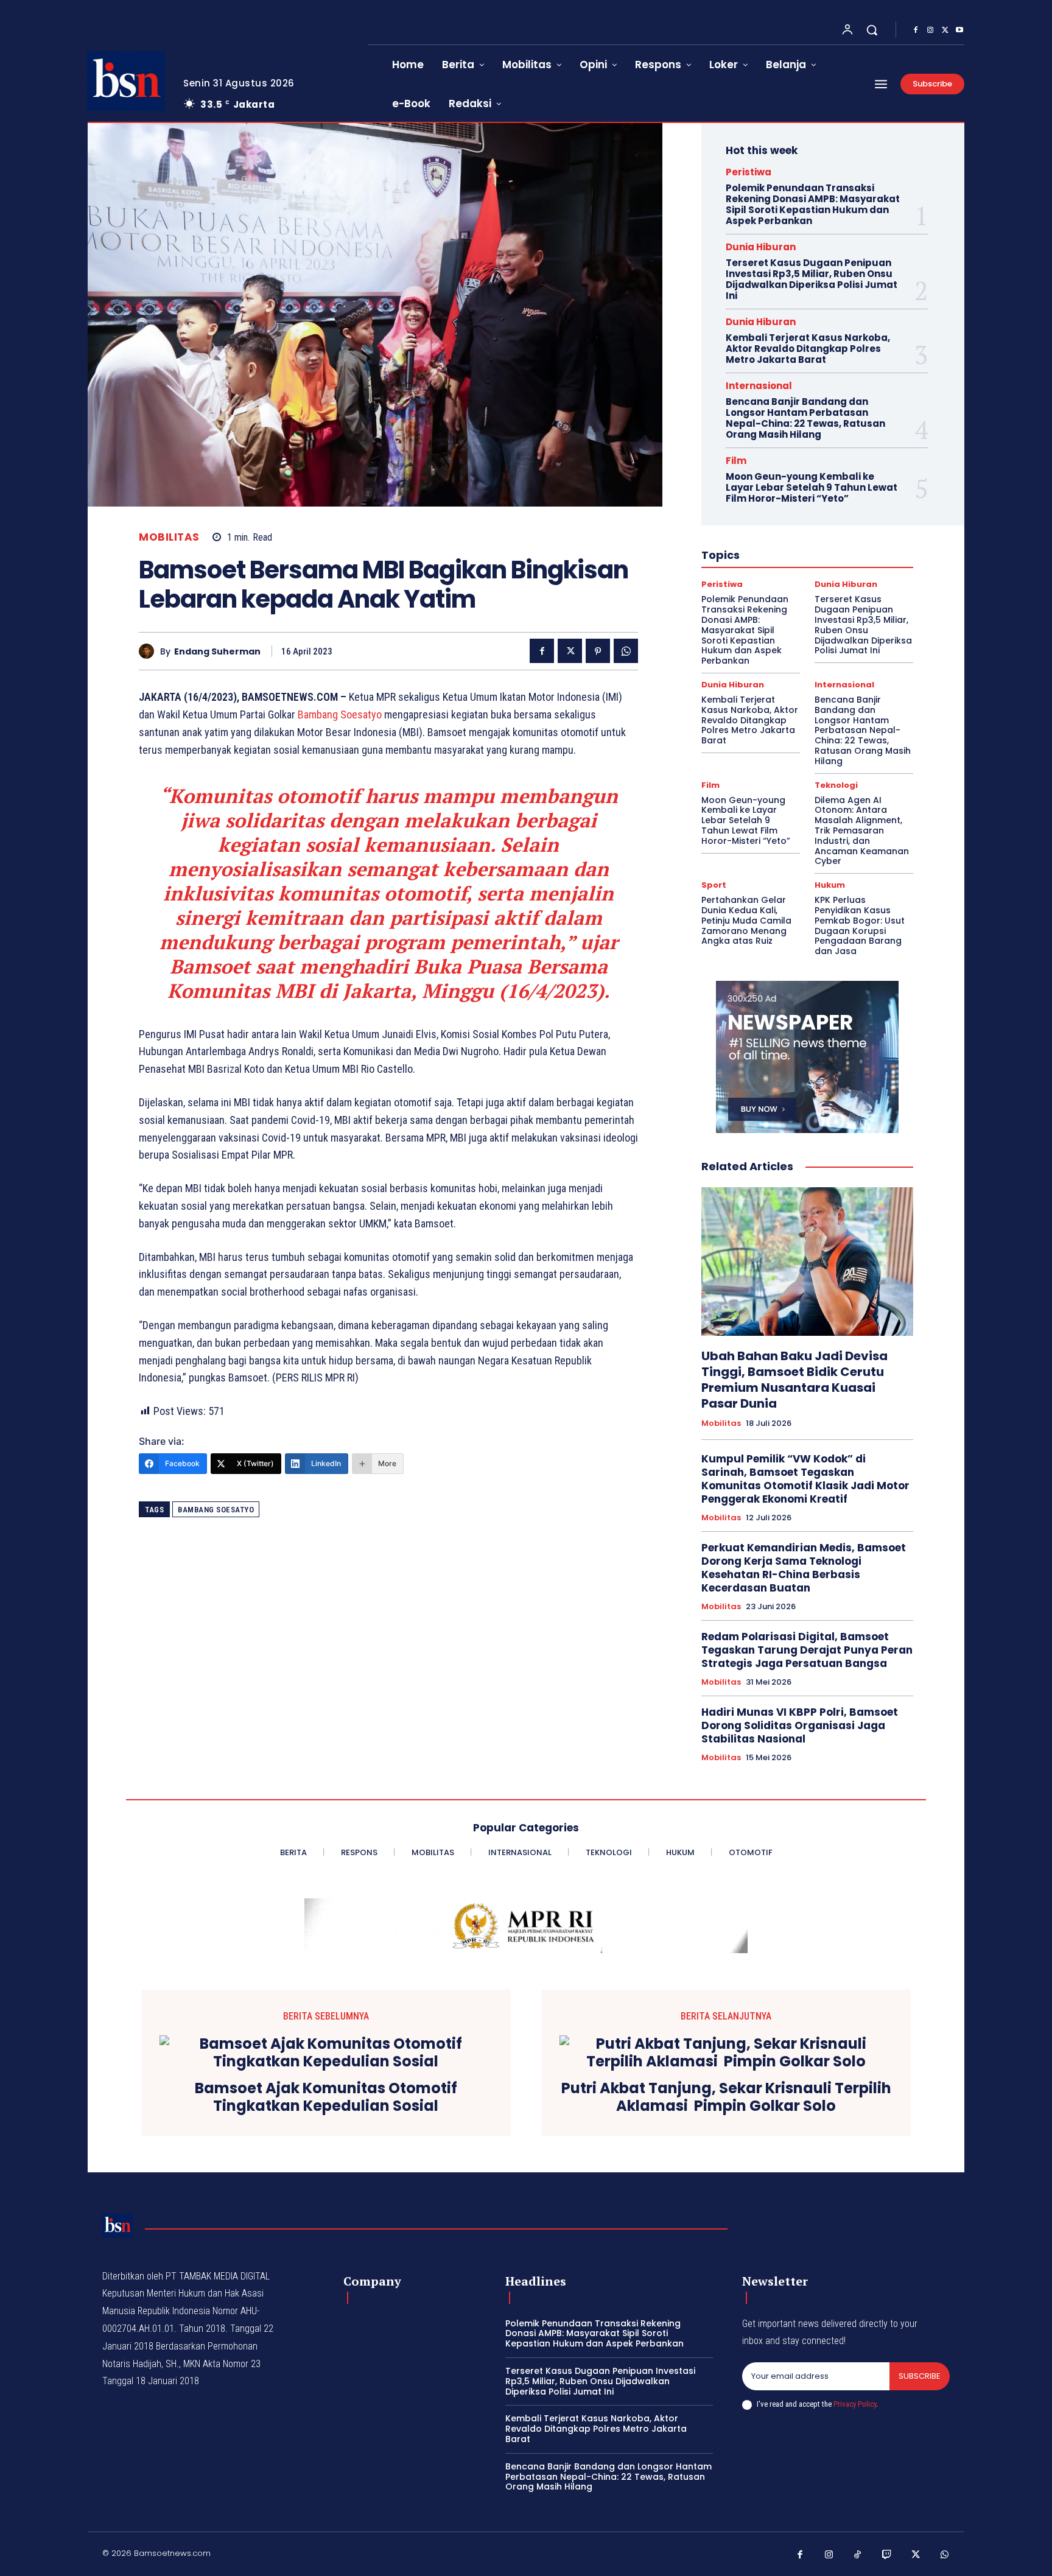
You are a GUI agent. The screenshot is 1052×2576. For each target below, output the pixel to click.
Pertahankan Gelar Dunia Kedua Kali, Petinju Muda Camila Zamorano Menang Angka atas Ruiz (746, 920)
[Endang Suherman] (149, 651)
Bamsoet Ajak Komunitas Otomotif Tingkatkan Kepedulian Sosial (326, 2097)
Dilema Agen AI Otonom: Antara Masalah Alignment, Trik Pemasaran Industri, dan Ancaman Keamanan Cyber (862, 831)
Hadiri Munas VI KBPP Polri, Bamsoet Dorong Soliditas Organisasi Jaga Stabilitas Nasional (800, 1725)
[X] (945, 30)
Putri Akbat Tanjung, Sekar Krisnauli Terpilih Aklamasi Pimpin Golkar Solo (726, 2097)
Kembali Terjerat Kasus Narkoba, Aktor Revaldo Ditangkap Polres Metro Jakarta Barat (808, 349)
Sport (714, 885)
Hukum (830, 885)
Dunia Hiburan (761, 247)
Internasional (759, 386)
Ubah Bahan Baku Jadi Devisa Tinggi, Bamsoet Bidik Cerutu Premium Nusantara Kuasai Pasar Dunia (794, 1380)
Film (736, 461)
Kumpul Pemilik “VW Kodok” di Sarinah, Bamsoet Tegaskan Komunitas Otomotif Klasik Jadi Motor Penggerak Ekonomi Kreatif (805, 1479)
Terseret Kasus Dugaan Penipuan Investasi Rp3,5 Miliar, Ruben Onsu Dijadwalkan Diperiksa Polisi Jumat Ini (812, 279)
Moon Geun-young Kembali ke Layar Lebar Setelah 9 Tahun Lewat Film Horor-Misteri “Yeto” (812, 487)
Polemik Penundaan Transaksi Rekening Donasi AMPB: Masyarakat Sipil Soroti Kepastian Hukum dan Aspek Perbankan (813, 204)
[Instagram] (930, 30)
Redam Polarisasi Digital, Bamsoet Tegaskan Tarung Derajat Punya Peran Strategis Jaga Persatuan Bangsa (807, 1650)
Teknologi (836, 785)
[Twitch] (887, 2555)
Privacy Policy (855, 2404)
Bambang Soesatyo (340, 714)
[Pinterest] (598, 651)
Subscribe (920, 2376)
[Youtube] (959, 30)
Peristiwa (749, 172)
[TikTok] (858, 2555)
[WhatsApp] (626, 651)
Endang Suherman (217, 652)
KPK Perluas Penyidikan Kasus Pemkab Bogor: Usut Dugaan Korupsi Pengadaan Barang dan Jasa (860, 925)
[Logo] (126, 81)
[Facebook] (916, 30)
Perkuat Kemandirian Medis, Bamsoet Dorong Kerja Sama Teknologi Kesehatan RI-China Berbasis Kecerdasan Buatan (804, 1568)
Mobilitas (169, 537)
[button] (872, 30)
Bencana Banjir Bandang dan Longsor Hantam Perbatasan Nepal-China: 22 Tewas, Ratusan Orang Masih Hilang (805, 418)
